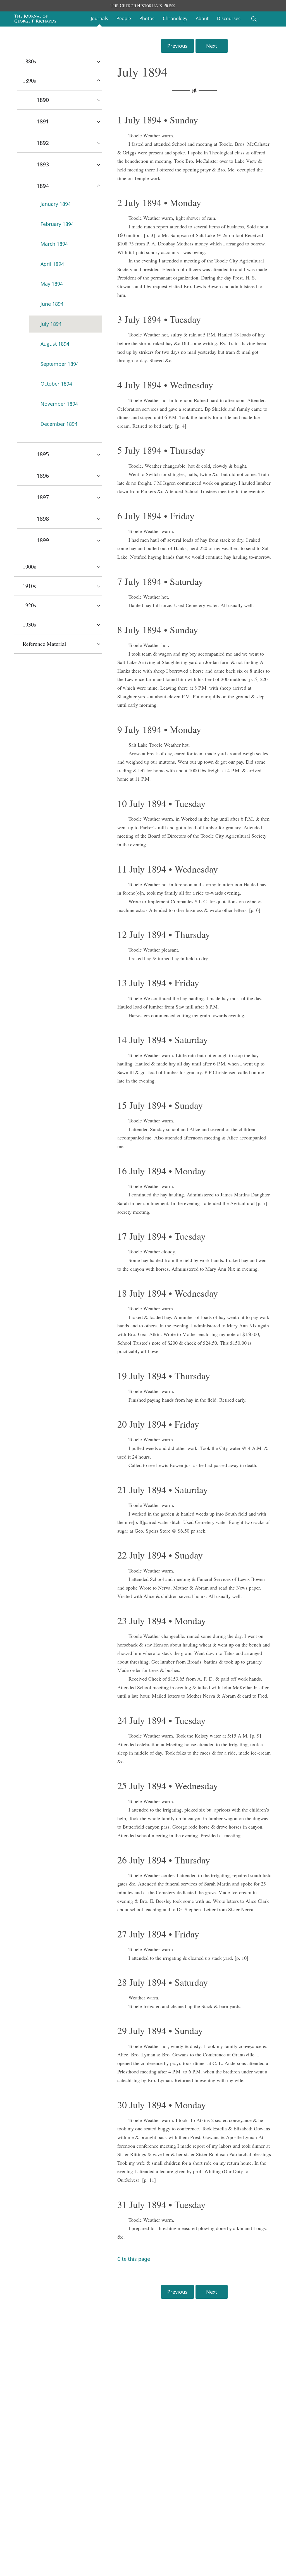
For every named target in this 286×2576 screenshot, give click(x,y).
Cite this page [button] (134, 2259)
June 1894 (52, 304)
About (202, 18)
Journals (99, 18)
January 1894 (56, 204)
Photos (147, 18)
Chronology (175, 18)
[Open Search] (254, 19)
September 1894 (60, 364)
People (124, 18)
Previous (177, 46)
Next (212, 46)
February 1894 (57, 224)
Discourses (229, 18)
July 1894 (51, 324)
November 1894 (59, 404)
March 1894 (54, 244)
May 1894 (52, 284)
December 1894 (59, 424)
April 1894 (52, 264)
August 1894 (55, 344)
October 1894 (56, 384)
